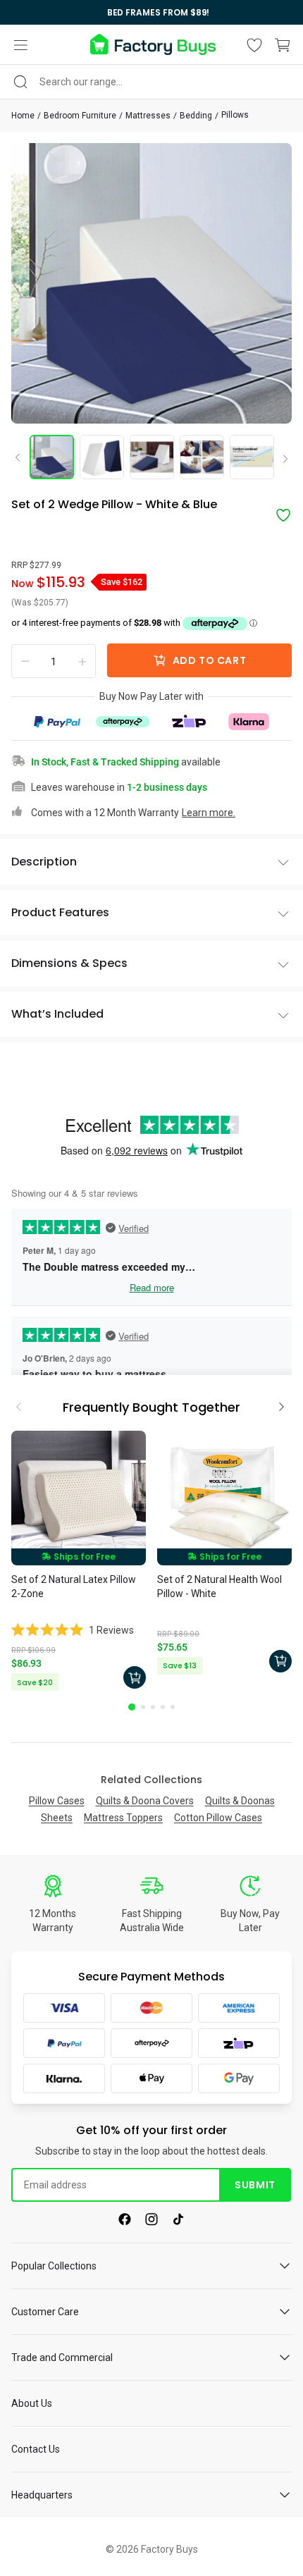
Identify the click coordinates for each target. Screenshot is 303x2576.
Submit (255, 2185)
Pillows (235, 115)
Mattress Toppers (123, 1818)
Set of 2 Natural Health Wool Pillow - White (219, 1586)
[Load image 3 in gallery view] (152, 457)
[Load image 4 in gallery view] (202, 457)
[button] (20, 45)
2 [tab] (143, 1707)
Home (23, 116)
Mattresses (148, 116)
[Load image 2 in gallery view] (102, 457)
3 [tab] (153, 1707)
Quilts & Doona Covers (145, 1801)
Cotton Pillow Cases (218, 1818)
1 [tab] (132, 1707)
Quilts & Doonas (240, 1801)
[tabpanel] (79, 1563)
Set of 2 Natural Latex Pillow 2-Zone (74, 1586)
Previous (23, 457)
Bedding (196, 116)
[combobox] (151, 82)
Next (280, 460)
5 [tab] (173, 1707)
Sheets (57, 1818)
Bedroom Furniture (80, 116)
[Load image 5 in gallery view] (252, 457)
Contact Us (36, 2449)
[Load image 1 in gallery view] (52, 457)
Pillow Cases (57, 1801)
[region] (151, 12)
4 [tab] (163, 1707)
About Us (32, 2403)
